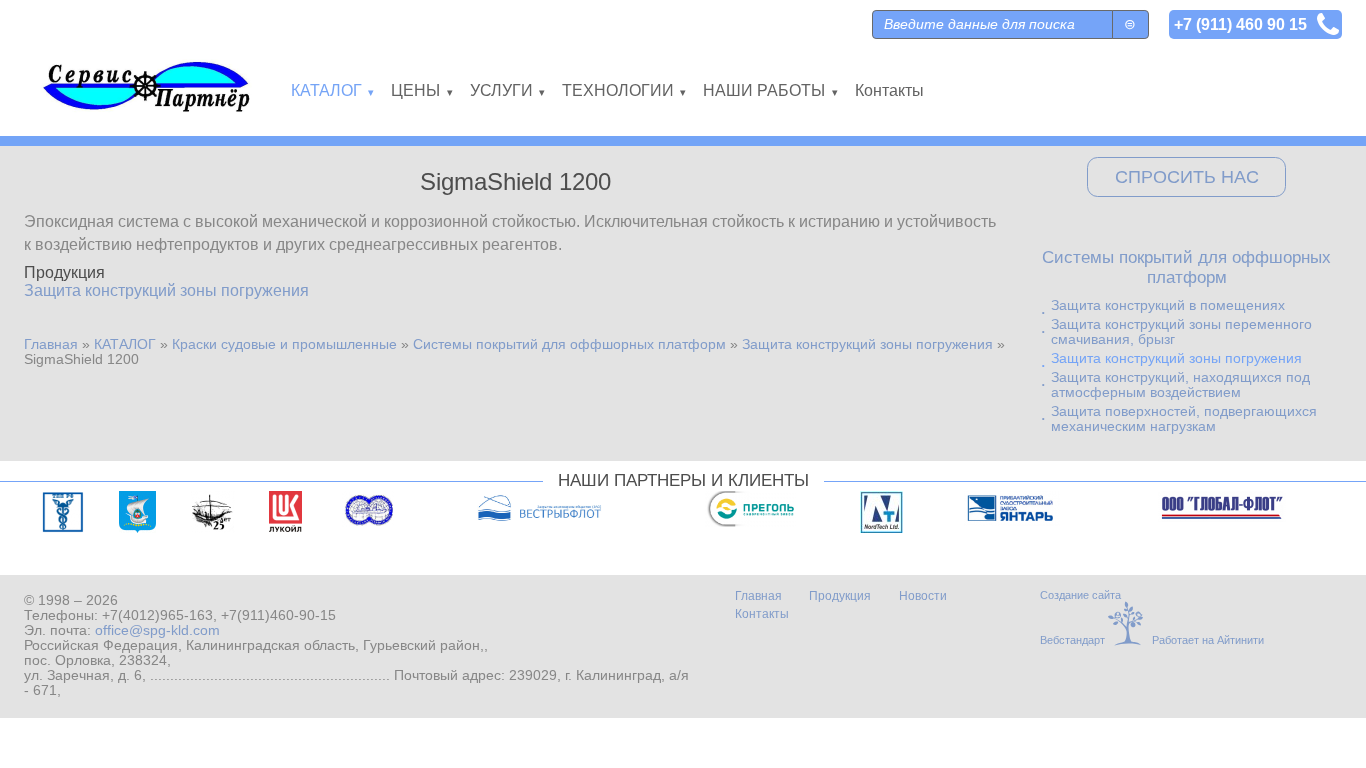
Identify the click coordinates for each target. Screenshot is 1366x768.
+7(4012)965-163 (157, 615)
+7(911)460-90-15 (278, 615)
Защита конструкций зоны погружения (166, 290)
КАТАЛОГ (125, 344)
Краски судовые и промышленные (284, 344)
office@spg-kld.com (157, 630)
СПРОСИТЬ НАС (1187, 177)
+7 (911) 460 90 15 (1240, 24)
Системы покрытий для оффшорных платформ (569, 344)
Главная (51, 344)
